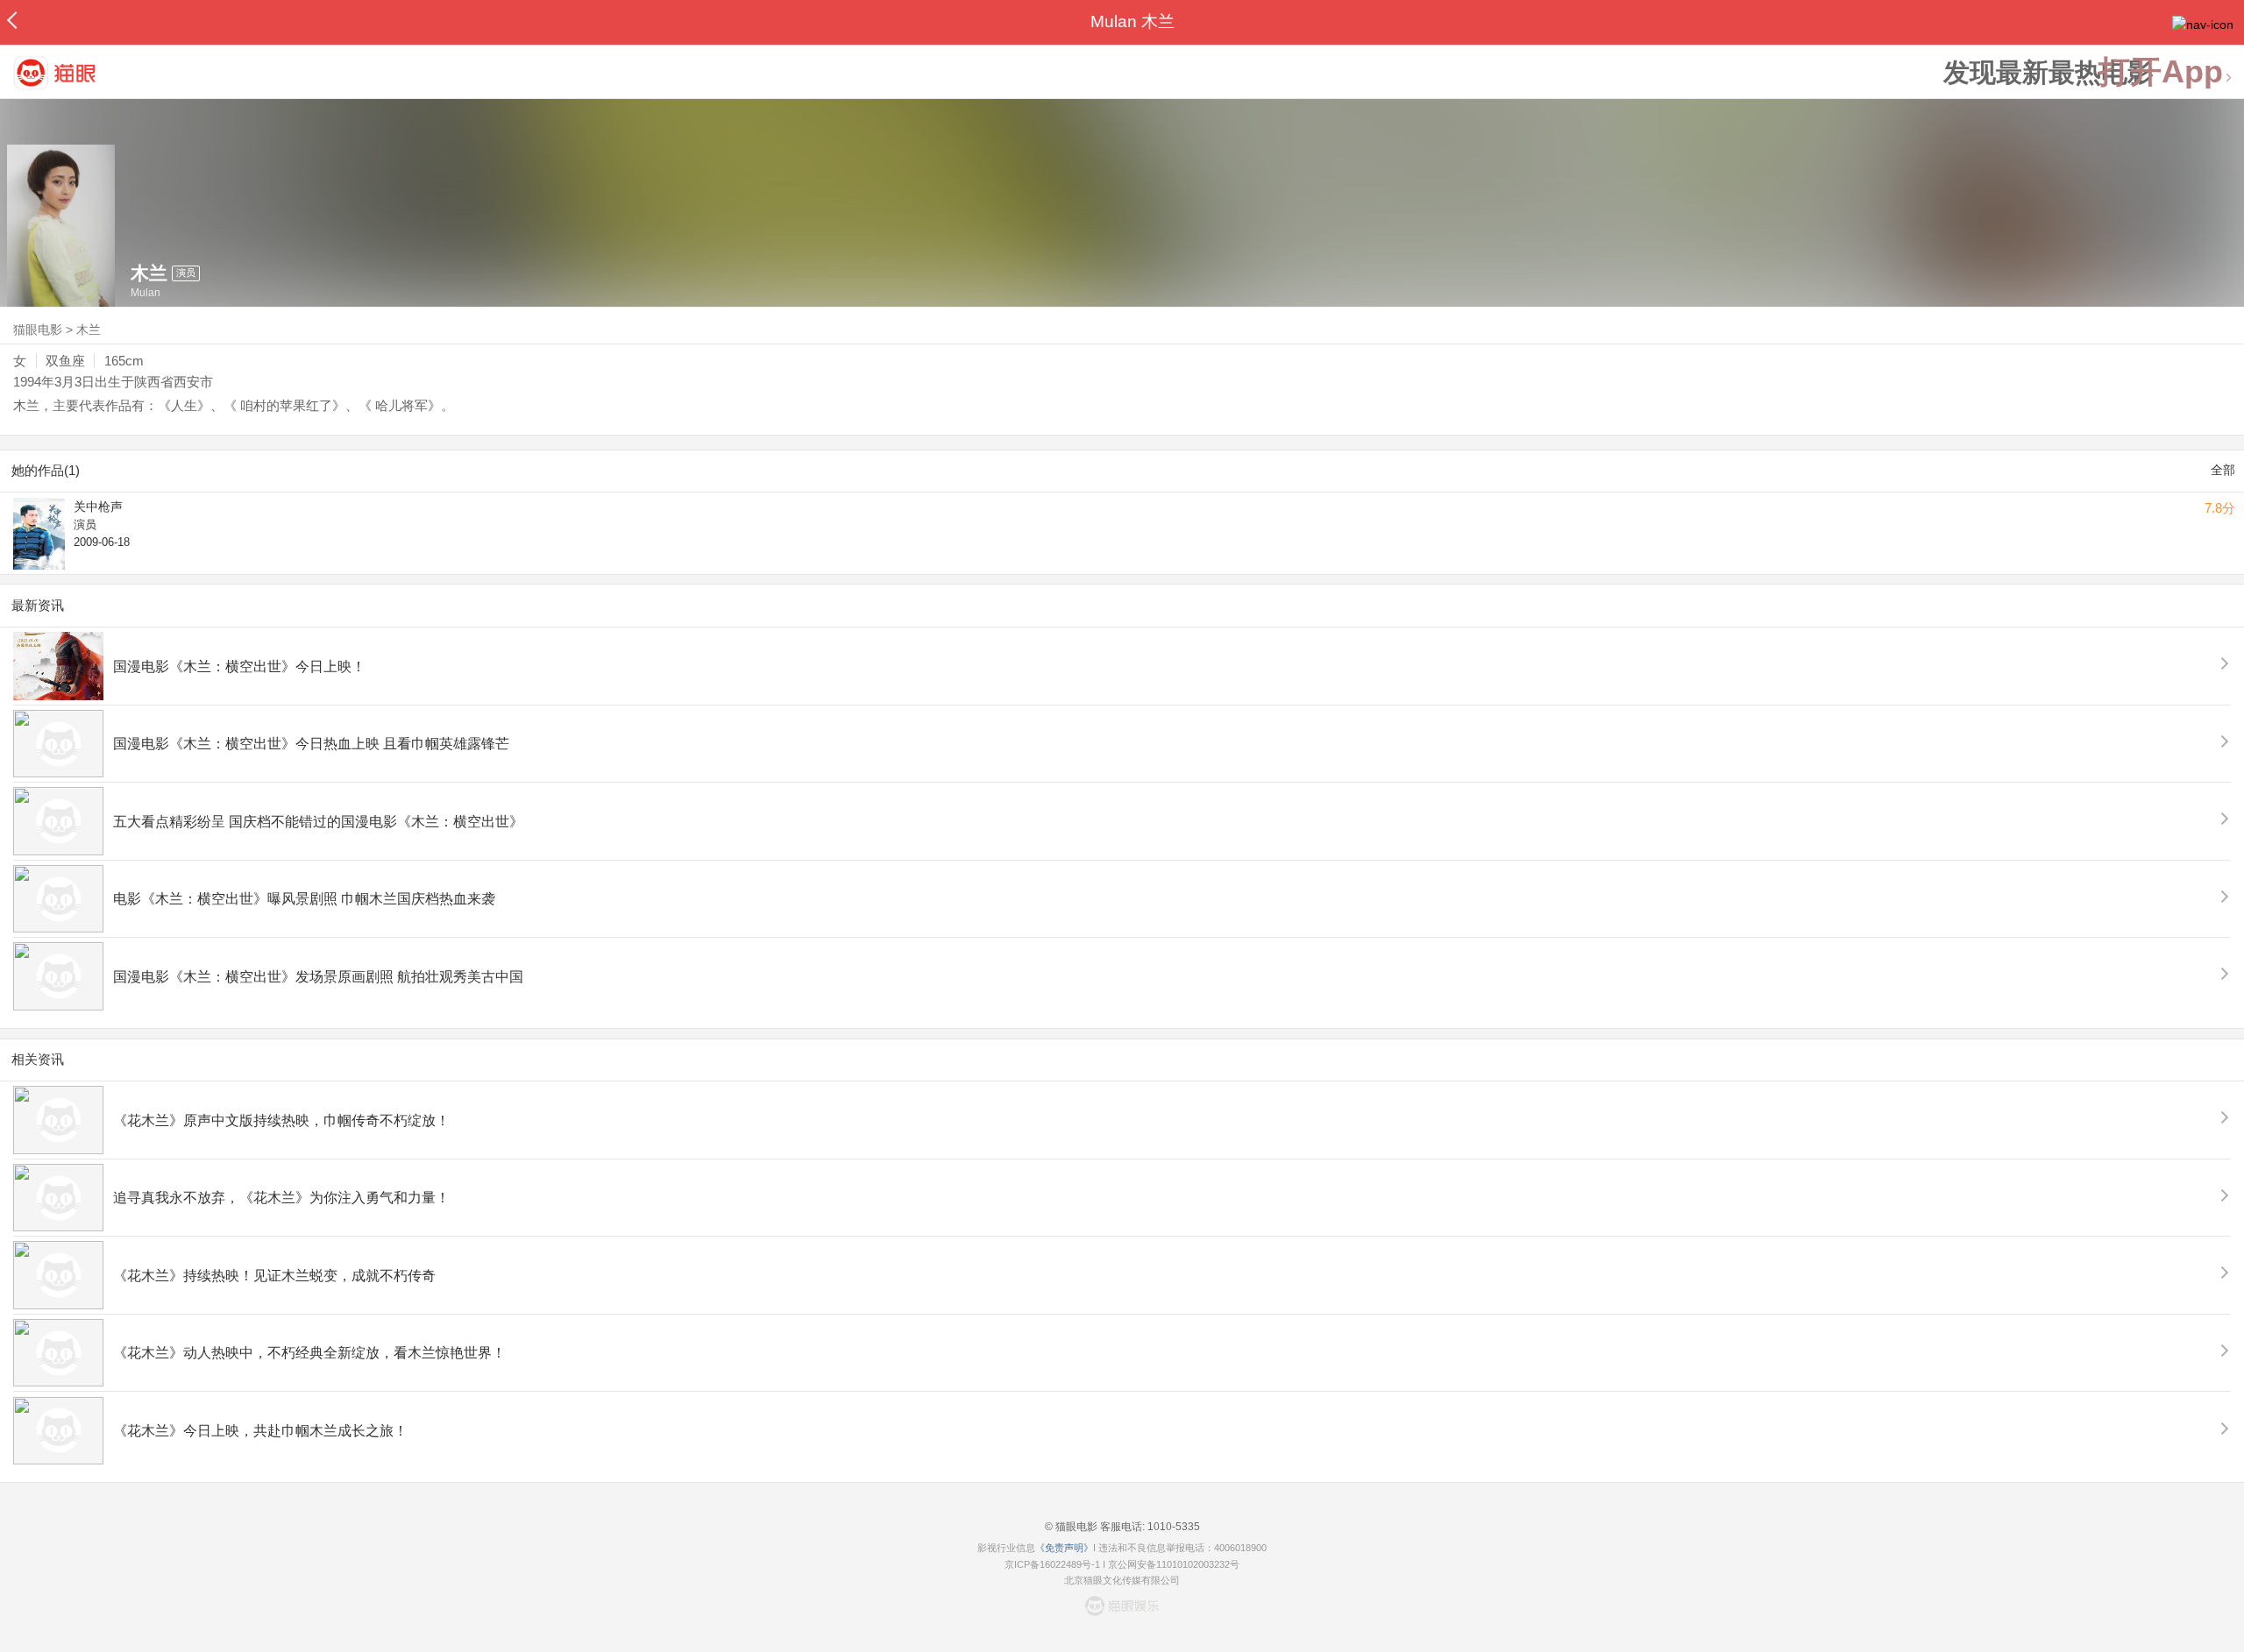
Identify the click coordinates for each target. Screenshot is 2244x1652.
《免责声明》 (1064, 1548)
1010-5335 (1172, 1527)
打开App (2161, 72)
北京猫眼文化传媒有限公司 (1122, 1580)
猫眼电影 (38, 330)
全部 (2223, 470)
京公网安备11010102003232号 (1174, 1564)
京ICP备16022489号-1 (1052, 1564)
